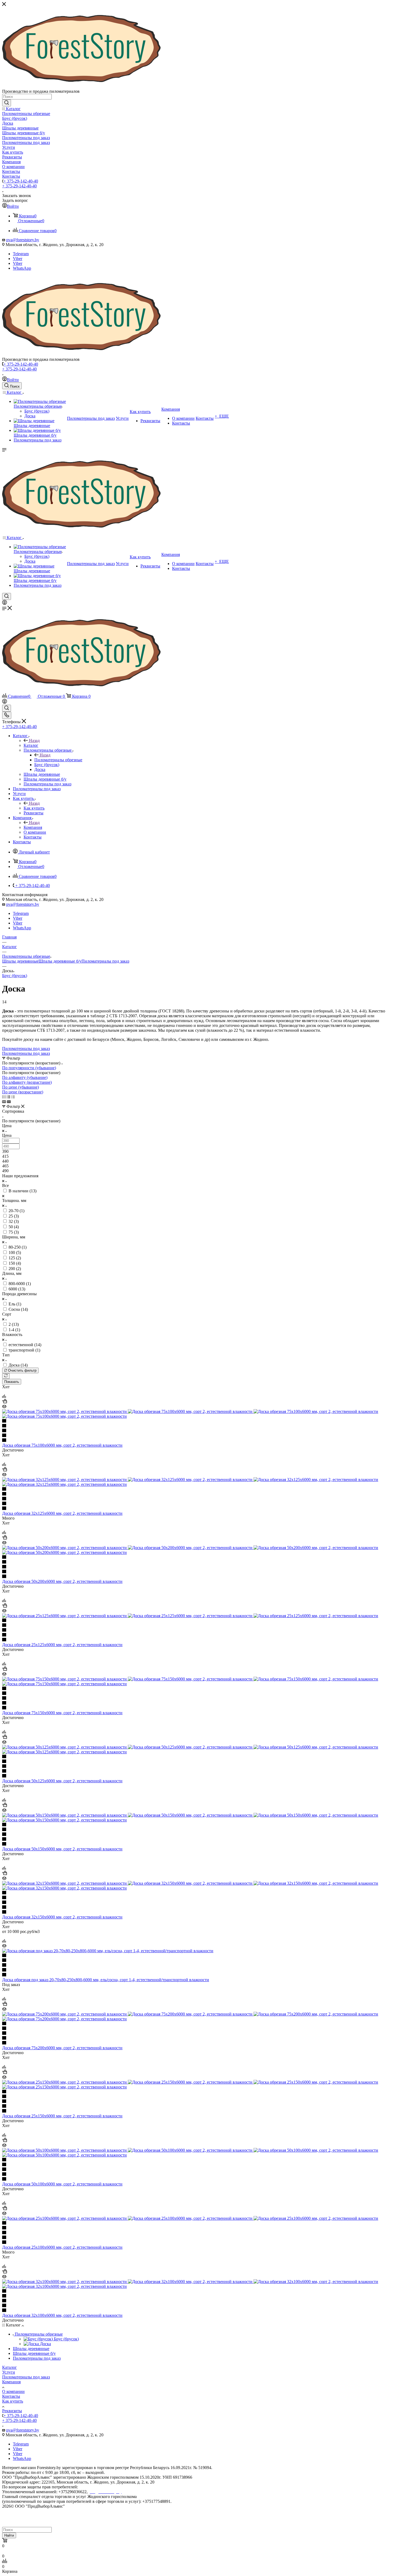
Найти (9, 2535)
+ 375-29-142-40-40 (21, 181)
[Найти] (7, 103)
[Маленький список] (4, 1102)
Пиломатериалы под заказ (105, 961)
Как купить (34, 808)
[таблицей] (13, 1097)
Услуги (9, 2372)
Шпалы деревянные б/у (60, 961)
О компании (13, 2391)
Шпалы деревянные (20, 961)
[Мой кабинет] (5, 603)
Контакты (11, 2396)
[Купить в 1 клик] (5, 1402)
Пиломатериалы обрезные (58, 760)
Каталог (31, 745)
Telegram (21, 254)
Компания (33, 827)
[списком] (8, 1097)
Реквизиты (12, 2411)
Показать (12, 1382)
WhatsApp (22, 268)
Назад (34, 740)
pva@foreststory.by (23, 240)
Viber (18, 259)
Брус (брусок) (15, 976)
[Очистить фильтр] (6, 1376)
